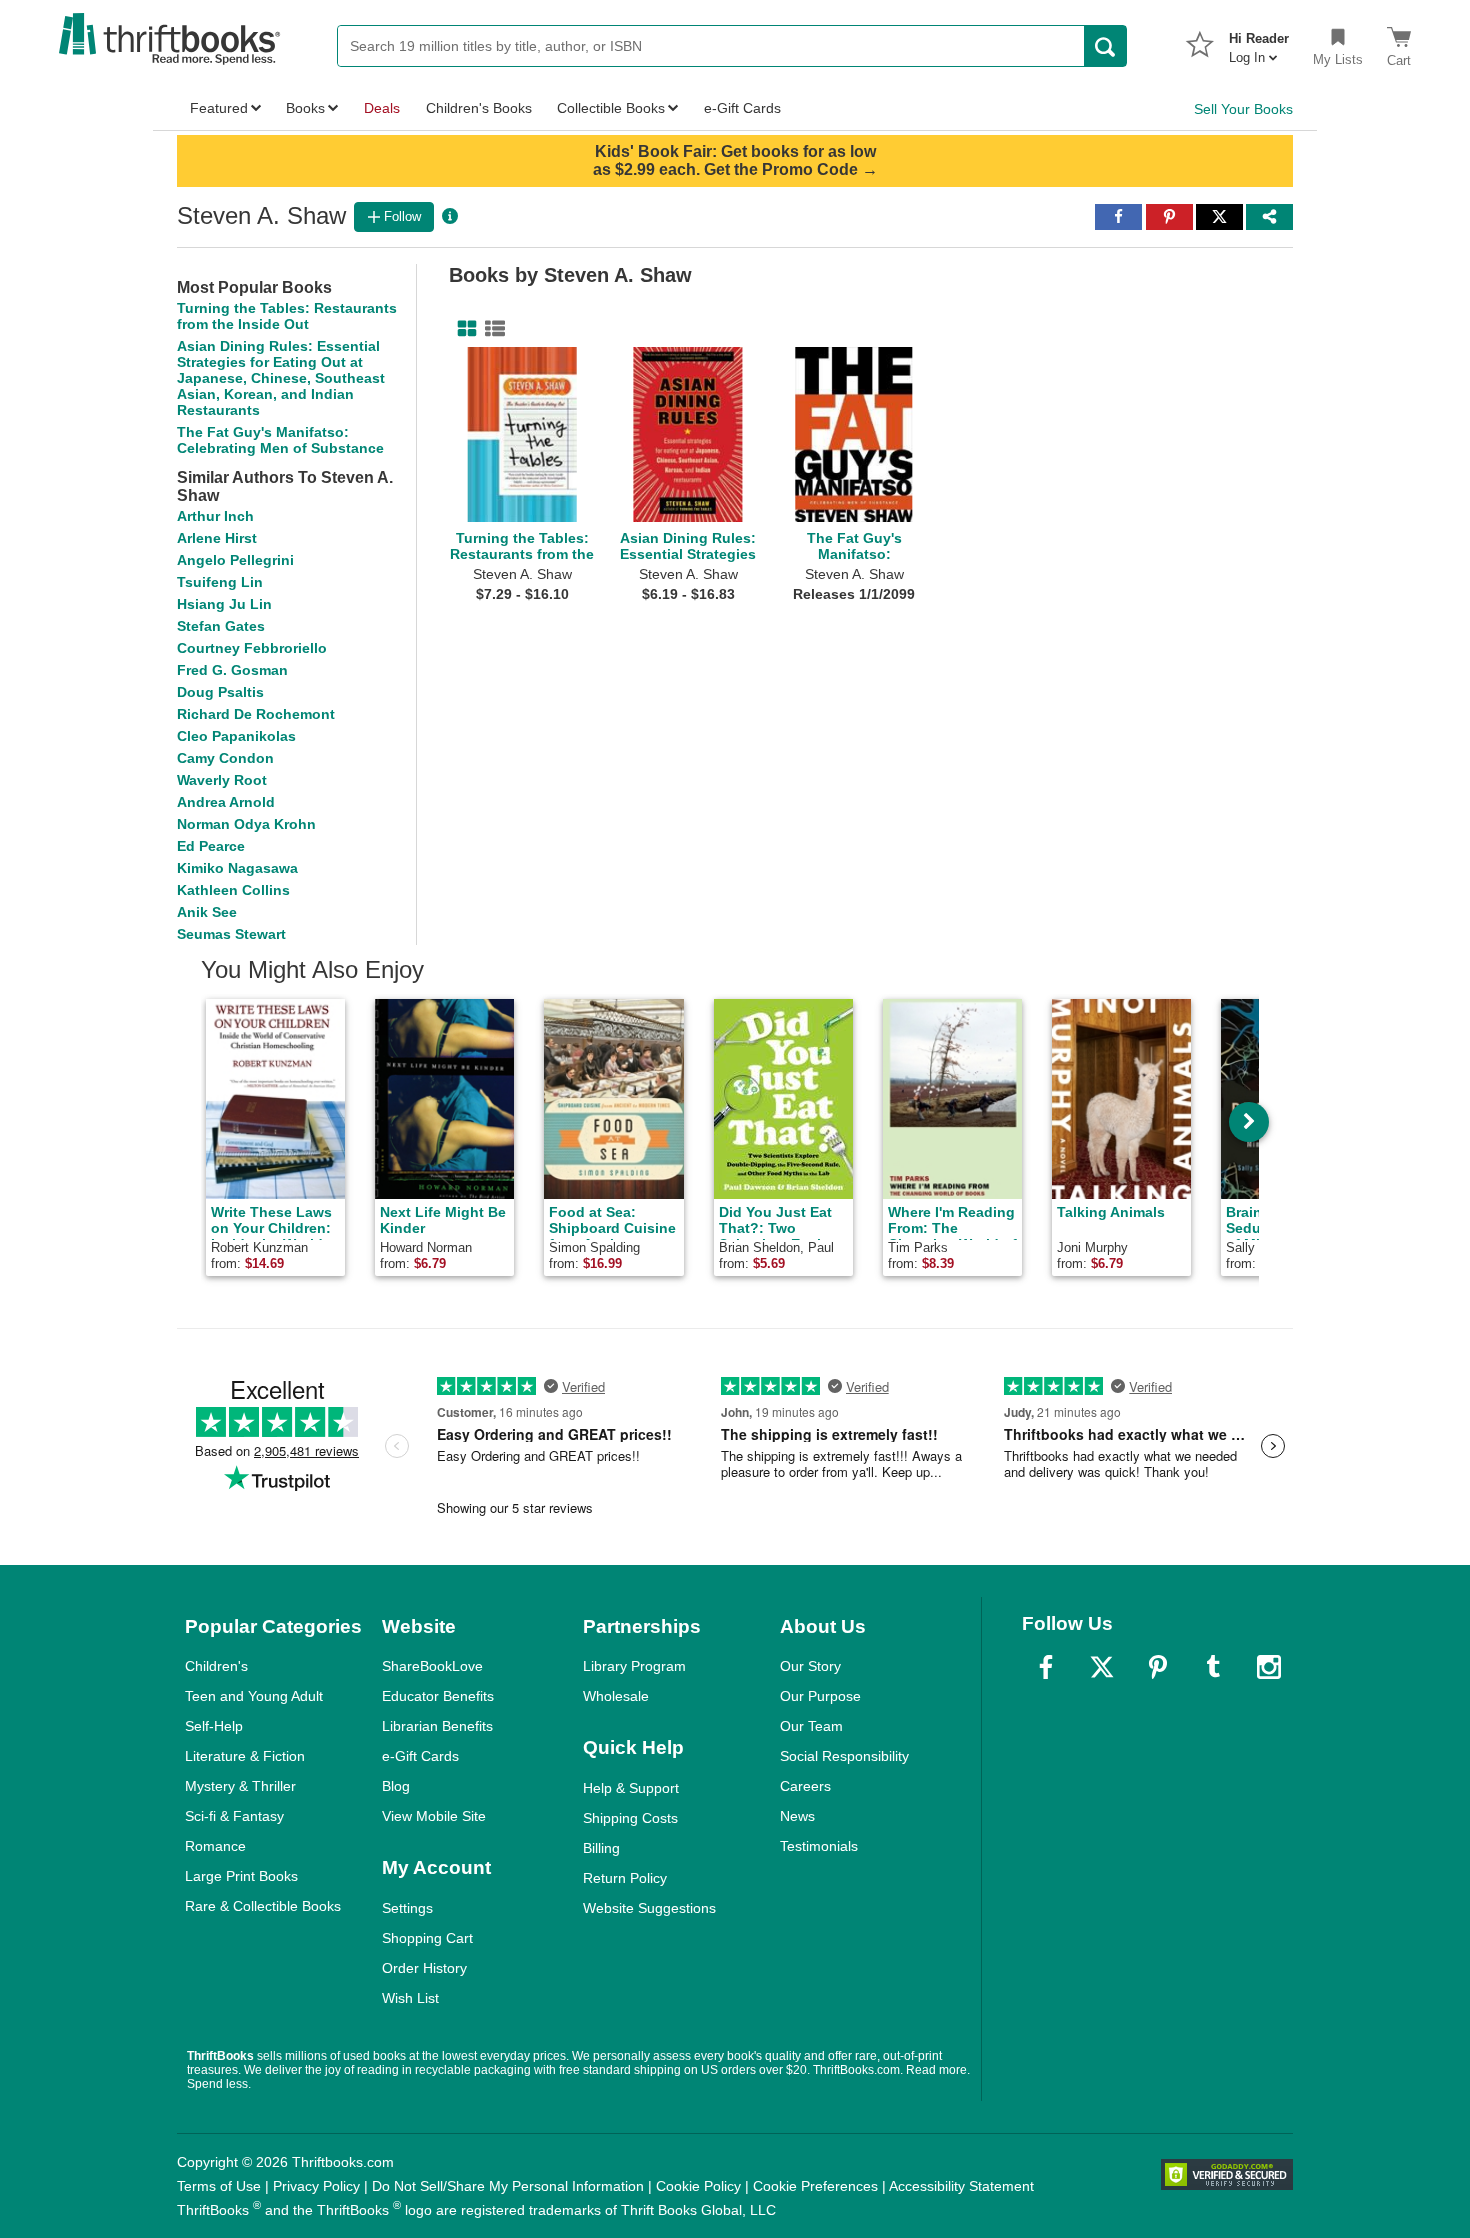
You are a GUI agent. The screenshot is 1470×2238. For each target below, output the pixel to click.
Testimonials (819, 1846)
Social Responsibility (844, 1756)
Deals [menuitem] (382, 108)
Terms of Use (219, 2186)
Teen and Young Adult (254, 1696)
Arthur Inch (215, 516)
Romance (215, 1846)
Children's (216, 1666)
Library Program (634, 1666)
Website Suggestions (649, 1908)
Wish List (410, 1998)
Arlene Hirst (217, 538)
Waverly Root (222, 780)
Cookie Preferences (815, 2186)
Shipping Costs (630, 1818)
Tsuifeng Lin (220, 582)
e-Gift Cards (420, 1756)
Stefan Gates (221, 626)
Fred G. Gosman (232, 670)
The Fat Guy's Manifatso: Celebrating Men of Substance (280, 440)
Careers (805, 1786)
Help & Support (631, 1788)
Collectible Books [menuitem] (611, 108)
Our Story (810, 1666)
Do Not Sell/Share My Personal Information (508, 2186)
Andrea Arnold (226, 802)
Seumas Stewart (231, 934)
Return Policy (625, 1878)
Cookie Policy (698, 2186)
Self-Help (214, 1726)
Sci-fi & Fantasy (234, 1816)
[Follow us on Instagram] (1269, 1667)
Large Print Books (241, 1876)
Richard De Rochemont (256, 714)
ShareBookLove (432, 1666)
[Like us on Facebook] (1046, 1667)
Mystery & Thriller (240, 1786)
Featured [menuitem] (219, 108)
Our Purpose (820, 1696)
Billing (601, 1848)
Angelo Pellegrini (235, 560)
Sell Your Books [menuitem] (1243, 109)
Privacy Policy (316, 2186)
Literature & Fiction (245, 1756)
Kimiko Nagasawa (237, 868)
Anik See (207, 912)
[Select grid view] (463, 329)
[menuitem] (1259, 42)
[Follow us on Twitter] (1102, 1667)
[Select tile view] (491, 329)
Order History (424, 1968)
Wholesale (616, 1696)
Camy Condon (225, 758)
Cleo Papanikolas (236, 736)
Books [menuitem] (305, 108)
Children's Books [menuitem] (479, 108)
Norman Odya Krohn (246, 824)
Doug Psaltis (220, 692)
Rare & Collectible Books (263, 1906)
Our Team (811, 1726)
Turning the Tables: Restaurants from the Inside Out (287, 316)
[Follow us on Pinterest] (1158, 1667)
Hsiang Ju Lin (224, 604)
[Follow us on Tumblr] (1213, 1667)
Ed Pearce (211, 846)
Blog (396, 1786)
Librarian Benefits (437, 1726)
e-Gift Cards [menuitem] (742, 108)
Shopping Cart (427, 1938)
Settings (407, 1908)
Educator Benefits (438, 1696)
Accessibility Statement (961, 2186)
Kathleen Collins (233, 890)
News (797, 1816)
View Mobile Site (434, 1816)
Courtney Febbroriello (252, 648)
